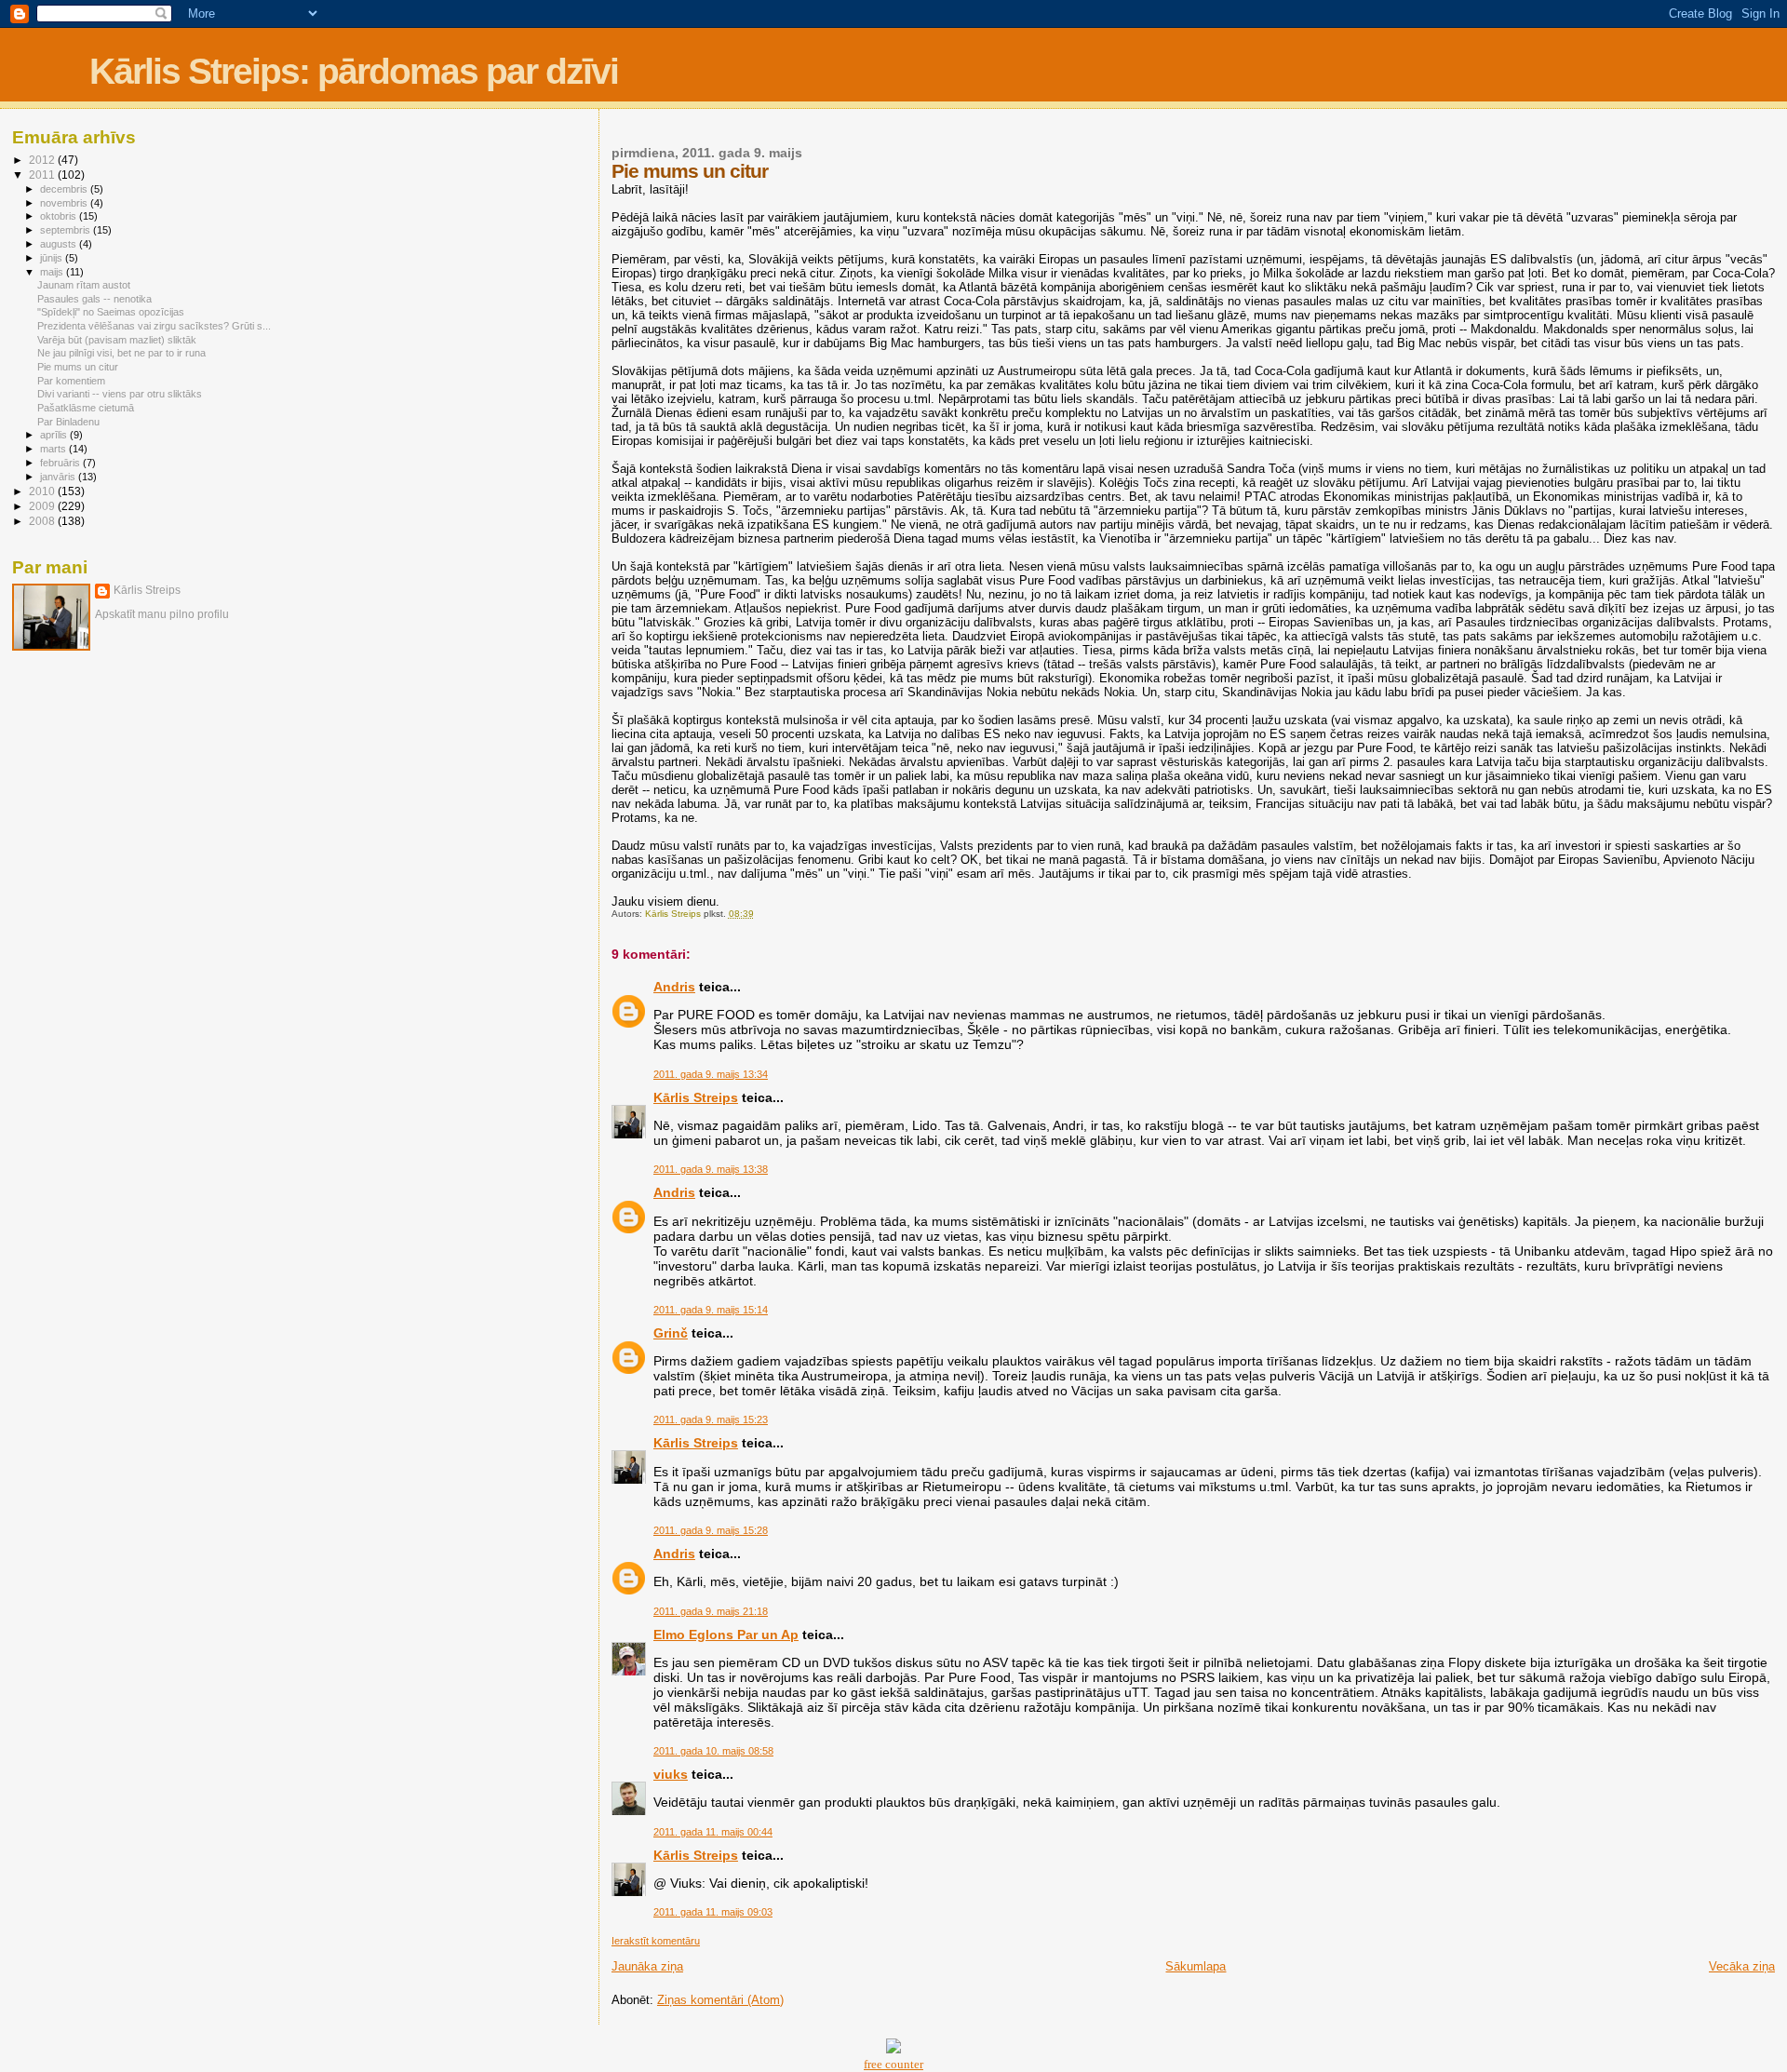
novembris (65, 203)
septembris (67, 230)
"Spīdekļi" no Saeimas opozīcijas (111, 312)
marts (54, 449)
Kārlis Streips (696, 1097)
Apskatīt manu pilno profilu (162, 614)
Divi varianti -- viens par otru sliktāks (120, 394)
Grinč (671, 1333)
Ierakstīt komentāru (656, 1941)
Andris (674, 987)
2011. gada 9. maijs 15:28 (711, 1530)
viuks (671, 1774)
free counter (893, 2064)
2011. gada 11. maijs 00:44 (713, 1832)
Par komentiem (71, 381)
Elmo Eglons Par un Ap (726, 1635)
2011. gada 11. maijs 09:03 (713, 1912)
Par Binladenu (68, 422)
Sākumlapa (1196, 1966)
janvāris (59, 477)
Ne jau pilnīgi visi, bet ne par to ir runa (121, 353)
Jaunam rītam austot (84, 285)
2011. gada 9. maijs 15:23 (711, 1419)
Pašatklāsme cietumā (86, 408)
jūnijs (53, 258)
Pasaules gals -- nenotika (94, 299)
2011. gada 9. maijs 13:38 (711, 1169)
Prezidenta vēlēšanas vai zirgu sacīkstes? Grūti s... (154, 326)
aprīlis (55, 435)
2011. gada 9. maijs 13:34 (711, 1074)
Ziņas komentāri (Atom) (720, 2000)
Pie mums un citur (78, 367)
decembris (65, 189)
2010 (43, 491)
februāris (61, 463)
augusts (60, 244)
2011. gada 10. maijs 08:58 (713, 1751)
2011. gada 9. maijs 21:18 (711, 1611)
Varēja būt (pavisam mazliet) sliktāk (117, 340)
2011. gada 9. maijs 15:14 (711, 1310)
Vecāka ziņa (1742, 1966)
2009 (43, 506)
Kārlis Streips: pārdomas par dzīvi (354, 71)
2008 (43, 521)
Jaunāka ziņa (647, 1966)
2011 (43, 175)
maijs (53, 272)
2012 (43, 160)
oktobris (60, 216)
